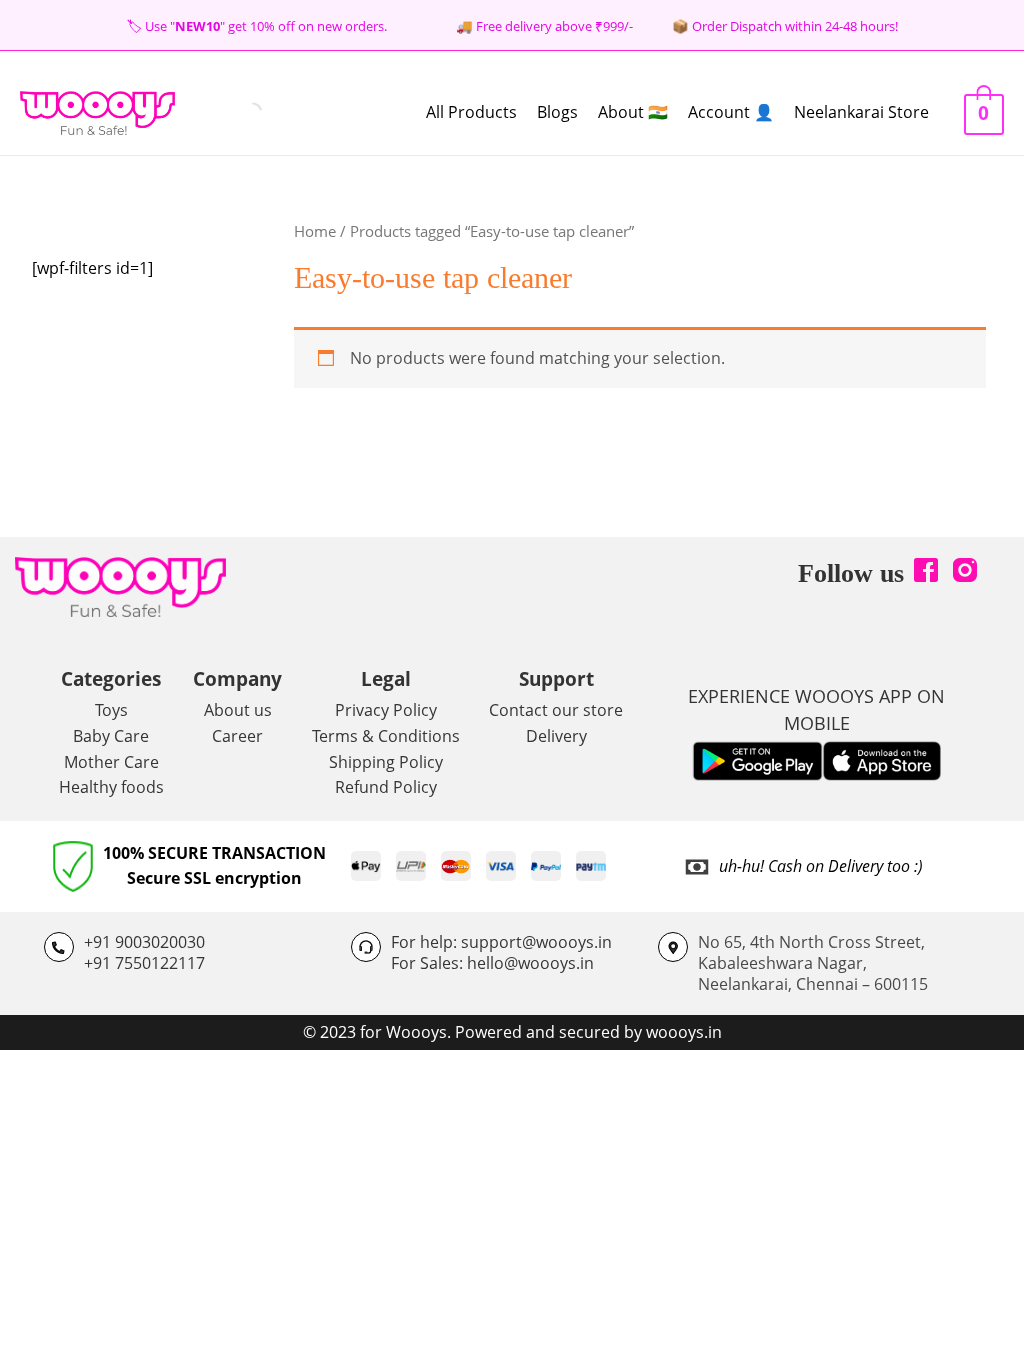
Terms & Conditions (386, 736)
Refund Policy (386, 787)
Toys (111, 710)
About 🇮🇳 (633, 112)
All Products (471, 112)
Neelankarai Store (861, 112)
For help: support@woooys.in (501, 942)
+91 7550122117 (144, 963)
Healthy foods (111, 787)
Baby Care (111, 736)
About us (238, 710)
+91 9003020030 (144, 942)
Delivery (556, 736)
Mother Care (111, 762)
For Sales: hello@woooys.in (492, 963)
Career (237, 736)
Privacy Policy (386, 710)
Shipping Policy (386, 762)
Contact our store (556, 710)
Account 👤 (731, 112)
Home (315, 231)
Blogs (557, 112)
